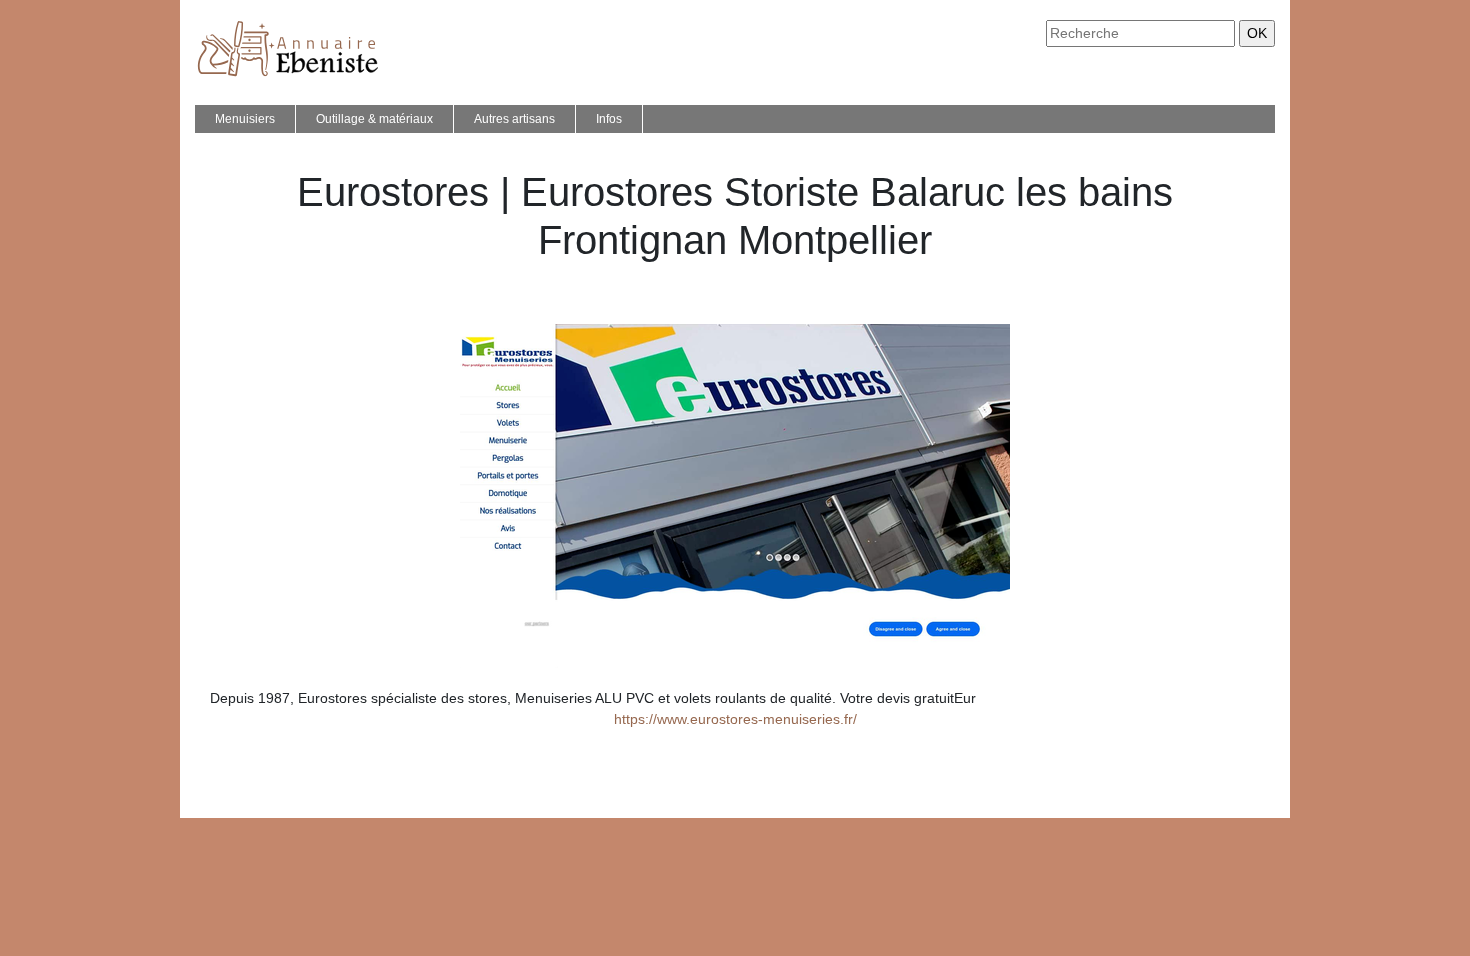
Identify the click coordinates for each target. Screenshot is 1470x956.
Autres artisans (514, 119)
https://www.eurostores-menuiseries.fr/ (735, 719)
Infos (609, 119)
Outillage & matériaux (374, 119)
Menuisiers (245, 119)
